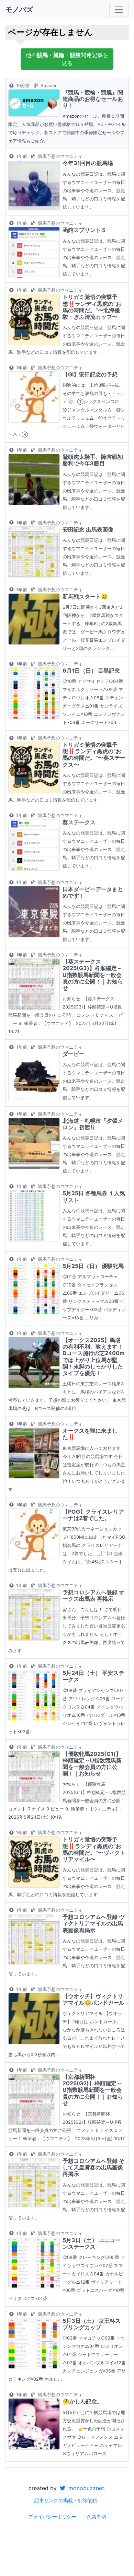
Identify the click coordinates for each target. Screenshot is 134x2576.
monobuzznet (85, 2488)
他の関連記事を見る (67, 59)
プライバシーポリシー (52, 2516)
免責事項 (97, 2516)
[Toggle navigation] (119, 10)
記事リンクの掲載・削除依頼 (66, 2500)
